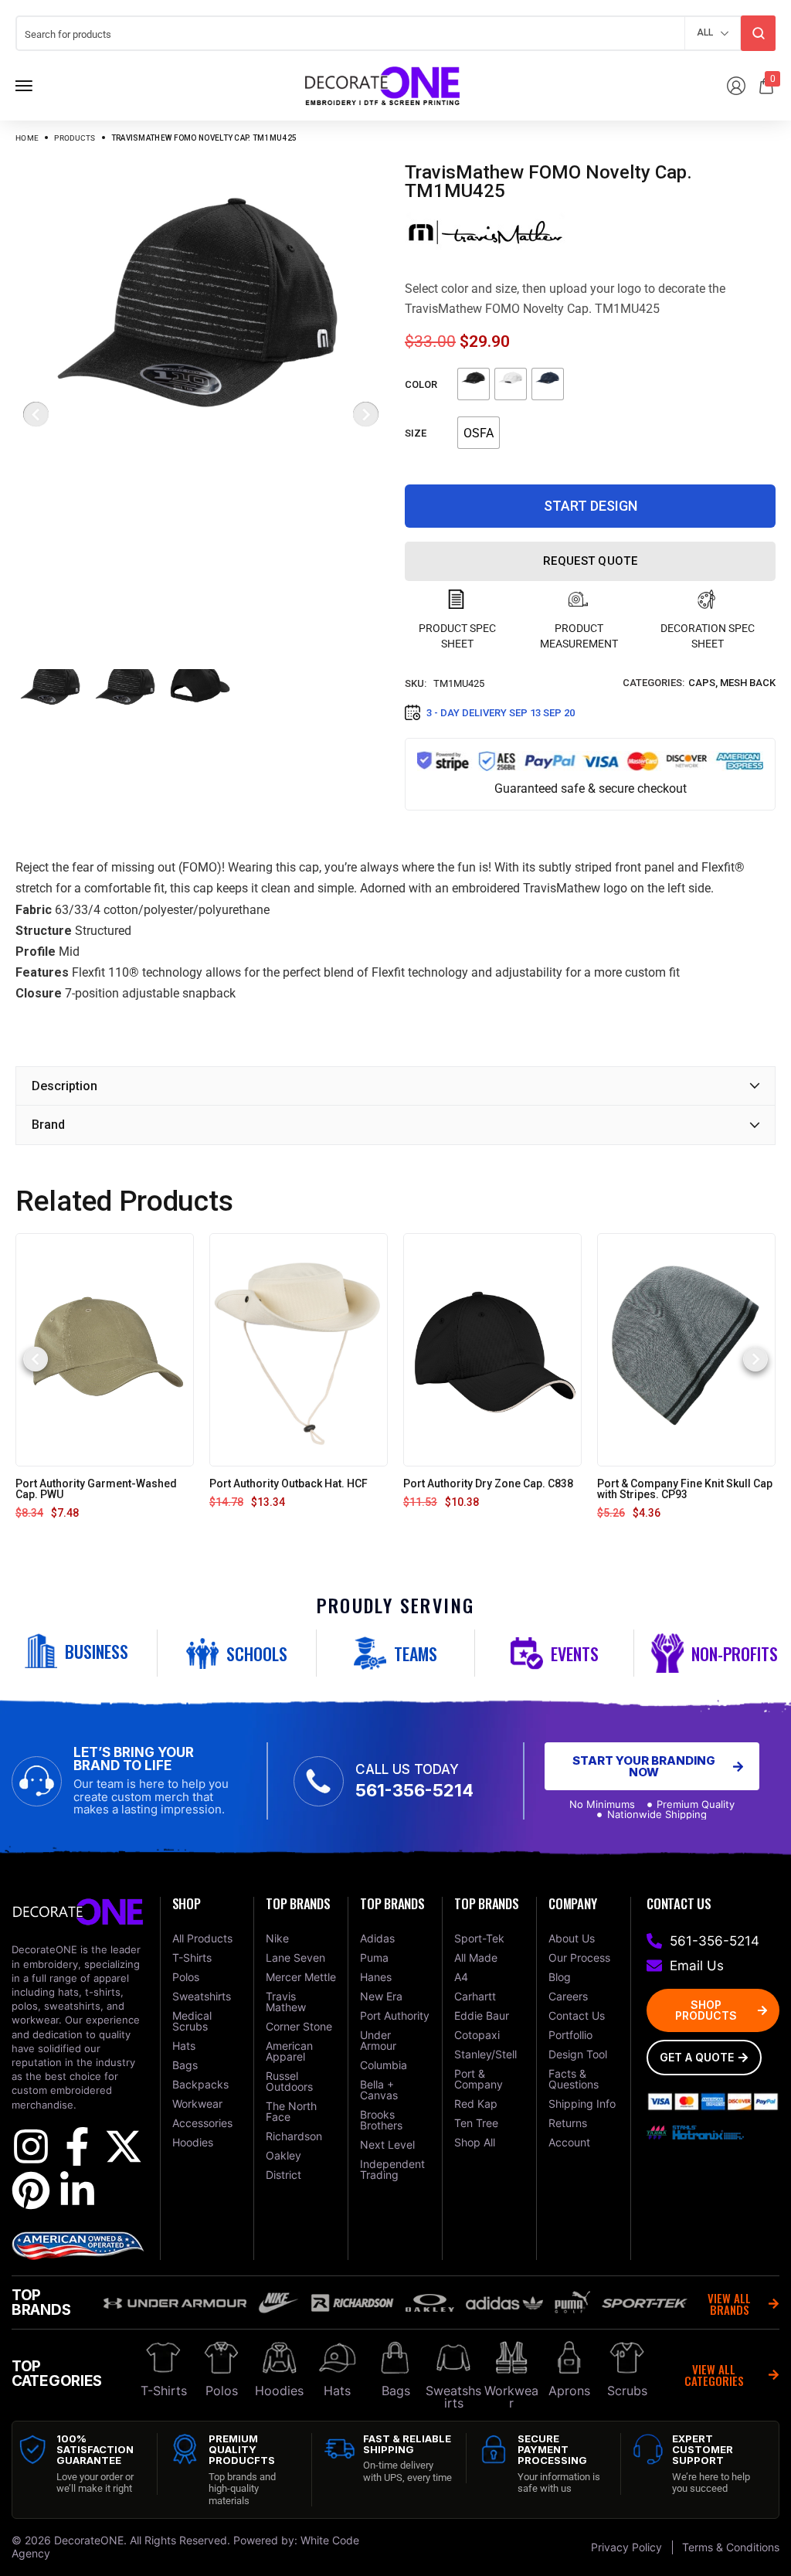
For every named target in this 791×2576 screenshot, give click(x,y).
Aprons (569, 2391)
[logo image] (382, 85)
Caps (702, 683)
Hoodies (279, 2391)
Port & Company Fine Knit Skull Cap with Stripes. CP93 (685, 1489)
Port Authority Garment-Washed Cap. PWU (96, 1489)
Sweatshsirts (453, 2397)
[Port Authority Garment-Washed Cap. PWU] (105, 1349)
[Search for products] (758, 33)
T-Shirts (164, 2391)
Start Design (591, 506)
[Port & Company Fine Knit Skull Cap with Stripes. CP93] (686, 1349)
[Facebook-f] (77, 2146)
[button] (36, 1359)
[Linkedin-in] (77, 2190)
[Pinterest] (31, 2190)
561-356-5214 (414, 1790)
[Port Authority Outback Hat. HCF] (299, 1349)
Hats (337, 2391)
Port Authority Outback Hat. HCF (289, 1483)
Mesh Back (748, 683)
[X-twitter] (124, 2146)
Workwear (511, 2397)
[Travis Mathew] (485, 232)
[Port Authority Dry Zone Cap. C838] (492, 1349)
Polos (222, 2391)
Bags (396, 2391)
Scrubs (627, 2391)
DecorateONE (89, 2540)
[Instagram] (31, 2146)
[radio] (474, 384)
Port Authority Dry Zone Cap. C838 (488, 1483)
